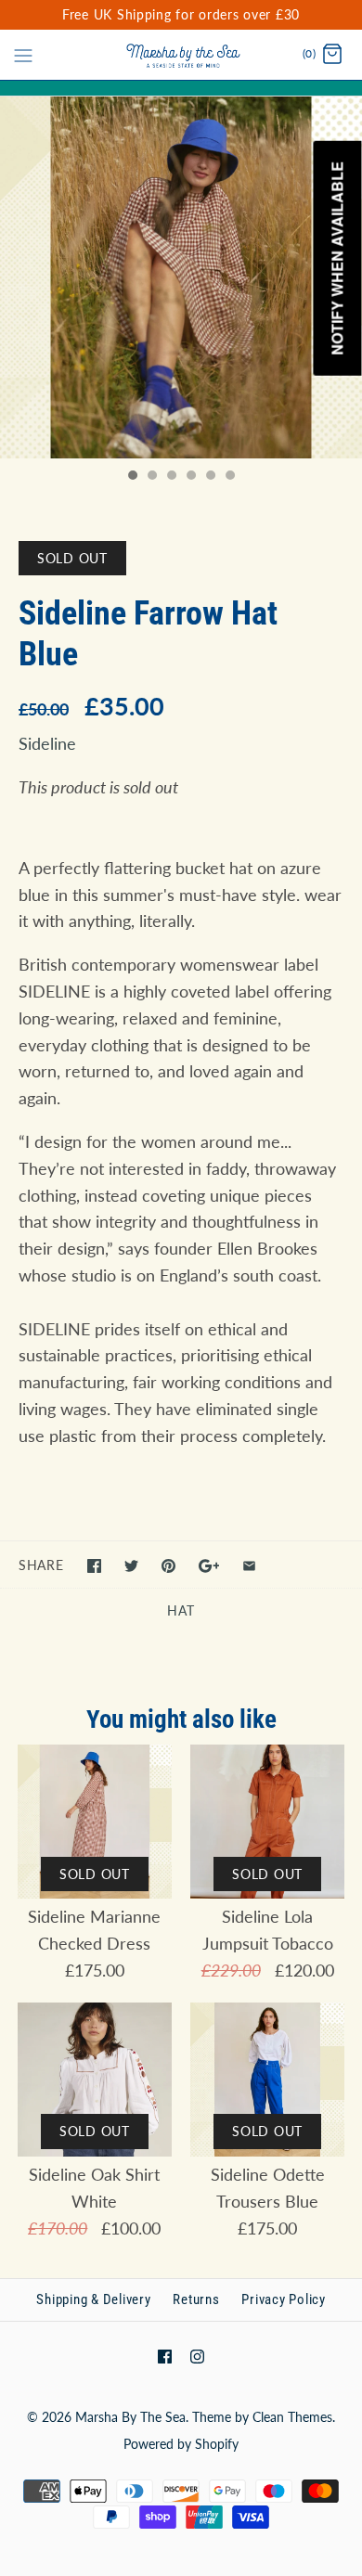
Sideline (47, 743)
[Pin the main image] (168, 1566)
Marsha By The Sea (130, 2417)
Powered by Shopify (181, 2444)
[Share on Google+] (209, 1566)
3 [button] (171, 477)
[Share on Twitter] (131, 1566)
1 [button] (132, 477)
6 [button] (229, 477)
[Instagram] (197, 2357)
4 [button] (190, 477)
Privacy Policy (284, 2299)
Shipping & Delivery (93, 2299)
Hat (181, 1610)
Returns (196, 2299)
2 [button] (151, 477)
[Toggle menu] (23, 54)
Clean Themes (292, 2417)
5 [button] (210, 477)
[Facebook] (165, 2357)
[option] (181, 277)
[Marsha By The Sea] (181, 55)
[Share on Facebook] (94, 1566)
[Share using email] (249, 1566)
